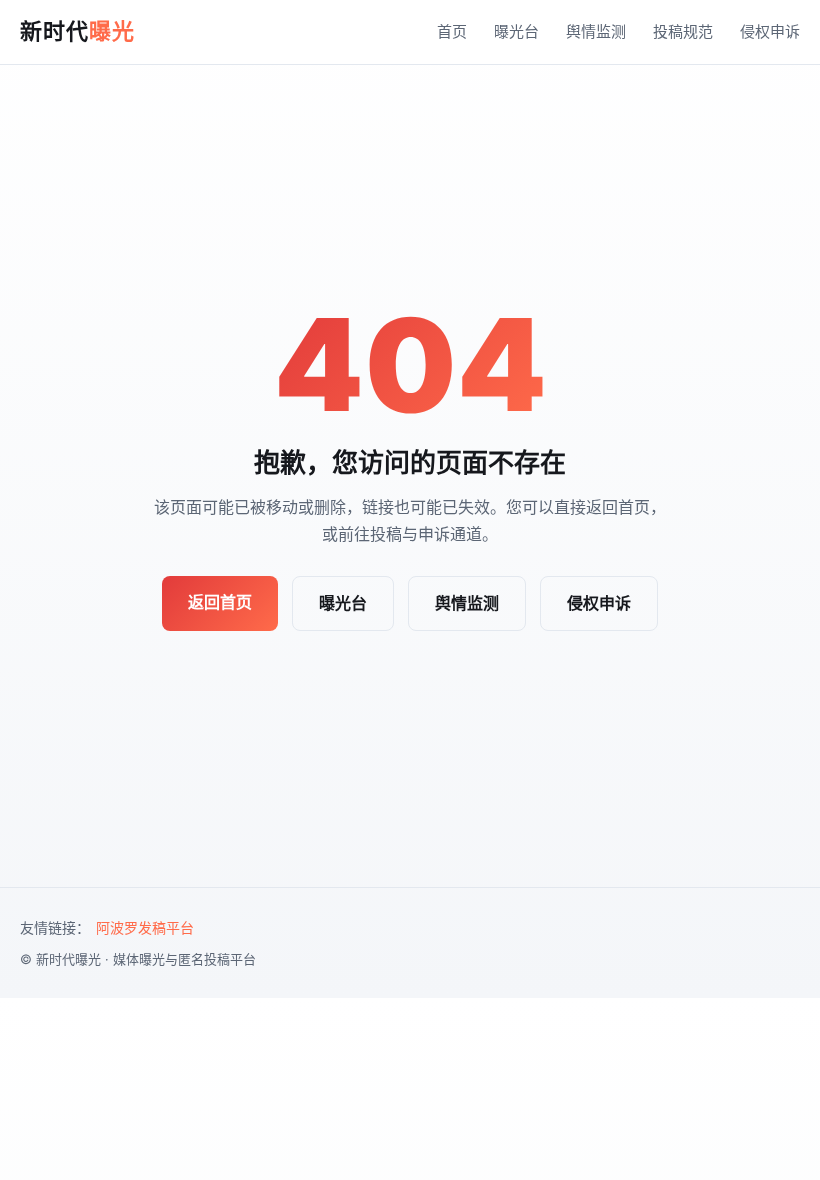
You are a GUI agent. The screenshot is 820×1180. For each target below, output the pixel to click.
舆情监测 (596, 31)
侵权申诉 (770, 31)
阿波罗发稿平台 (145, 927)
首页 (452, 31)
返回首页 (220, 602)
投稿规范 (683, 31)
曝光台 (516, 31)
